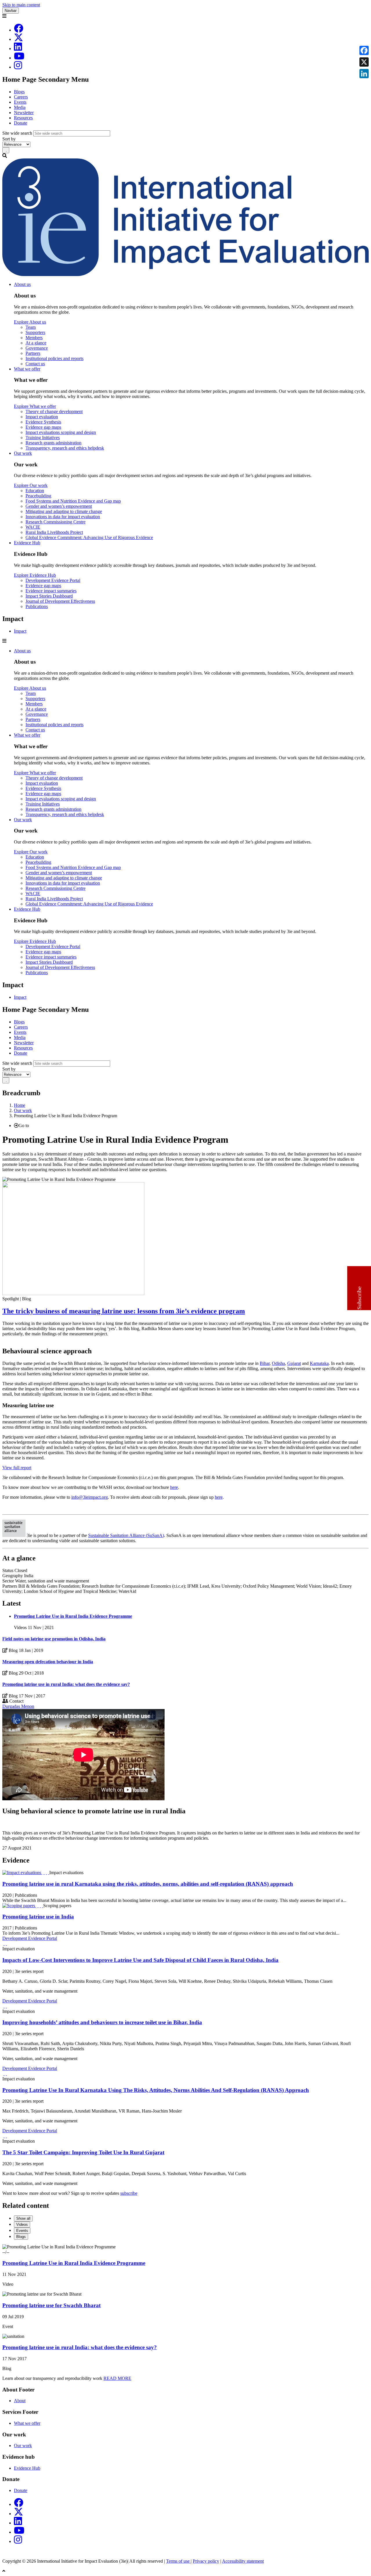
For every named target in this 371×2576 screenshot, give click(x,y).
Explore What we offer (35, 406)
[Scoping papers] (19, 1906)
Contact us (35, 364)
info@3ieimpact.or (88, 1497)
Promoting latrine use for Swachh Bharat (51, 2305)
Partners (33, 353)
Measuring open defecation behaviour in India (48, 1662)
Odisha (278, 1363)
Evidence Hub (27, 543)
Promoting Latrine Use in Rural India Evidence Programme (73, 1616)
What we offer (27, 369)
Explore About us (30, 322)
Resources (23, 118)
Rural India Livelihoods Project (54, 532)
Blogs (19, 92)
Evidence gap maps (43, 427)
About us (22, 284)
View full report (17, 1468)
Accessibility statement (243, 2561)
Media (20, 107)
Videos (22, 2224)
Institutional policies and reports (54, 358)
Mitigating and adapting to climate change (64, 511)
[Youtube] (19, 58)
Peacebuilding (38, 496)
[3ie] (185, 274)
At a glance (36, 343)
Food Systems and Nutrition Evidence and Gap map (73, 501)
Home (20, 1105)
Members (34, 338)
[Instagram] (18, 67)
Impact (20, 631)
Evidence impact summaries (51, 591)
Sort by (9, 139)
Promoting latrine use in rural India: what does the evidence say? (66, 1684)
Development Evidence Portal (53, 580)
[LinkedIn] (18, 49)
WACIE (33, 527)
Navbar (11, 11)
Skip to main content (21, 5)
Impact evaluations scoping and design (61, 432)
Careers (21, 97)
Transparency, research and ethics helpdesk (65, 448)
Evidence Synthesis (43, 422)
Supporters (35, 332)
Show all (23, 2218)
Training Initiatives (43, 438)
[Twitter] (46, 1873)
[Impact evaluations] (22, 1873)
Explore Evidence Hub (35, 575)
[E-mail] (48, 1873)
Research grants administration (53, 443)
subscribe (129, 2193)
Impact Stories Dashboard (49, 596)
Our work (23, 453)
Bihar (265, 1363)
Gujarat (294, 1363)
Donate (21, 123)
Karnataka (319, 1363)
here (174, 1487)
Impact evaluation (42, 417)
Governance (37, 348)
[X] (19, 39)
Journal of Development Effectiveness (60, 601)
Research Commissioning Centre (56, 522)
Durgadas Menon (18, 1706)
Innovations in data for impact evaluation (63, 517)
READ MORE (117, 2378)
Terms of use (178, 2561)
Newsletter (24, 113)
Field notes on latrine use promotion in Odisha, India (54, 1639)
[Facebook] (19, 30)
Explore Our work (31, 485)
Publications (37, 606)
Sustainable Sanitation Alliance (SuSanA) (126, 1535)
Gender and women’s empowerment (59, 506)
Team (31, 327)
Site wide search (17, 133)
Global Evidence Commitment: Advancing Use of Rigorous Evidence (89, 537)
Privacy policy (206, 2561)
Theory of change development (54, 411)
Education (35, 491)
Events (20, 102)
